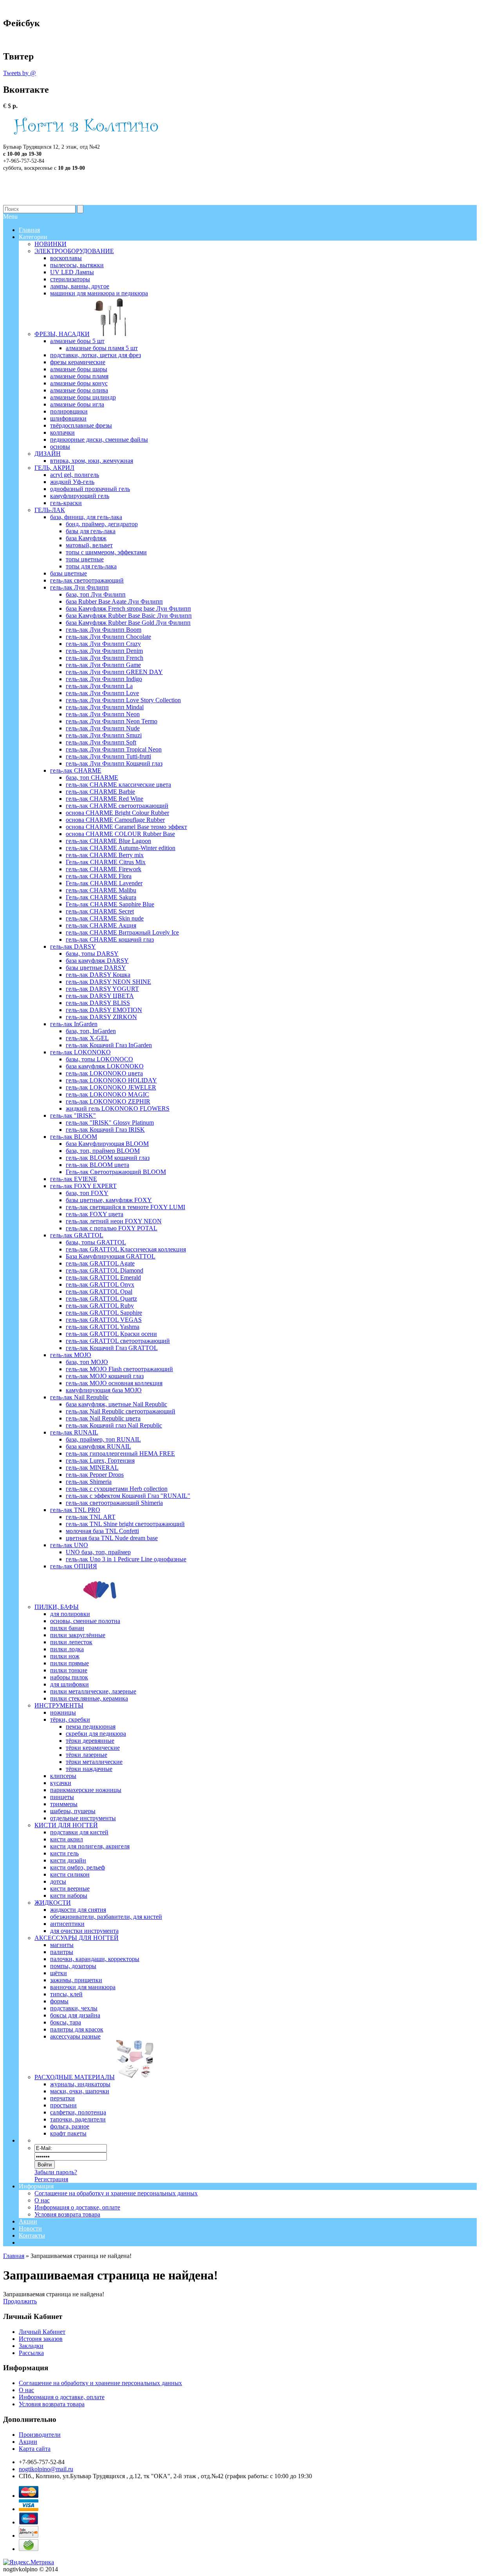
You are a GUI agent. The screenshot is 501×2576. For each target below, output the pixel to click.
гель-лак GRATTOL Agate (100, 1263)
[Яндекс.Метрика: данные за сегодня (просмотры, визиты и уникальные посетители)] (29, 2562)
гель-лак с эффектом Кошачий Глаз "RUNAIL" (128, 1496)
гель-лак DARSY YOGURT (102, 989)
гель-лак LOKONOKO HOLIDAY (111, 1080)
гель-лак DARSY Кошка (98, 975)
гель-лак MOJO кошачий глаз (105, 1376)
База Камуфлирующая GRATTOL (111, 1256)
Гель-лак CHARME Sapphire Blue (110, 904)
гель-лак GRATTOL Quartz (101, 1299)
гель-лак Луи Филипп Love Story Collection (123, 700)
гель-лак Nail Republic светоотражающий (121, 1411)
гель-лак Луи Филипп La (99, 686)
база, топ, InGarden (91, 1031)
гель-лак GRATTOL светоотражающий (118, 1341)
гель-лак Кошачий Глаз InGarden (109, 1045)
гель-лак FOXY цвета (95, 1214)
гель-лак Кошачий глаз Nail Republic (114, 1425)
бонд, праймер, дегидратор (102, 524)
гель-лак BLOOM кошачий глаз (108, 1158)
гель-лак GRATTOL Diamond (105, 1270)
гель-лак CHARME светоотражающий (117, 806)
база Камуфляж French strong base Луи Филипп (128, 608)
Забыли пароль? (56, 2172)
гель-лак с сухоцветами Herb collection (117, 1489)
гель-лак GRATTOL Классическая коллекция (126, 1249)
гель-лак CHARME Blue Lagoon (108, 841)
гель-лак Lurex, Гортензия (100, 1461)
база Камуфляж (86, 538)
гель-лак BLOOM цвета (97, 1165)
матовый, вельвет (89, 545)
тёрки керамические (93, 1748)
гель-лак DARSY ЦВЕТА (100, 996)
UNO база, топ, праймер (98, 1552)
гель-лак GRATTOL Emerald (103, 1277)
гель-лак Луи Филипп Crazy (103, 644)
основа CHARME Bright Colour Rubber (117, 813)
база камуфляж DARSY (97, 961)
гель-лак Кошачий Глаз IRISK (105, 1130)
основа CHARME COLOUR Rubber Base (120, 834)
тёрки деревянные (90, 1741)
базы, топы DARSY (92, 954)
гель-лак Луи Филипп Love (102, 693)
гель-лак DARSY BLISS (98, 1003)
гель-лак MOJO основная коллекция (114, 1383)
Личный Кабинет (42, 2332)
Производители (40, 2435)
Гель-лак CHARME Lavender (104, 883)
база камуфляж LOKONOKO (105, 1066)
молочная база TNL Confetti (102, 1531)
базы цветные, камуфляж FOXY (109, 1200)
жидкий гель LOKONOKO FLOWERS (118, 1108)
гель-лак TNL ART (91, 1517)
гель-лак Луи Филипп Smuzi (104, 735)
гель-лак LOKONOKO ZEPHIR (108, 1101)
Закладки (31, 2346)
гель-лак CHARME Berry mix (105, 855)
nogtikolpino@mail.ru (46, 2469)
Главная (14, 2256)
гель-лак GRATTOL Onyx (100, 1284)
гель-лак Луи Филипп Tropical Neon (114, 749)
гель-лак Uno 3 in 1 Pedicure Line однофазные (126, 1559)
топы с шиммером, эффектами (106, 552)
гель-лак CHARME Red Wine (105, 799)
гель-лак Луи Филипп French (105, 658)
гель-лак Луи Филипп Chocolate (108, 637)
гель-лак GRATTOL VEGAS (104, 1320)
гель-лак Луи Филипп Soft (101, 742)
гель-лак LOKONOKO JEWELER (111, 1087)
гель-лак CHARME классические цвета (118, 785)
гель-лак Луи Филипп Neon (103, 714)
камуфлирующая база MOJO (104, 1390)
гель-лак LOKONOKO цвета (104, 1073)
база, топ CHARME (92, 777)
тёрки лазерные (87, 1755)
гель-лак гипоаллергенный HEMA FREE (120, 1453)
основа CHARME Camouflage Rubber (115, 820)
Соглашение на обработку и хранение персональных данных (116, 2193)
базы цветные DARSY (96, 968)
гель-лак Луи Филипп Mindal (105, 707)
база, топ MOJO (87, 1362)
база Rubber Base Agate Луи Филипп (114, 601)
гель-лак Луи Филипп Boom (104, 630)
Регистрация (51, 2179)
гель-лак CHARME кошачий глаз (110, 939)
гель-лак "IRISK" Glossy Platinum (110, 1123)
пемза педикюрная (91, 1727)
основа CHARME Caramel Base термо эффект (126, 827)
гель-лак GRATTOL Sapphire (104, 1313)
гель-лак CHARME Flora (99, 876)
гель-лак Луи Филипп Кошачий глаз (114, 763)
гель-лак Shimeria (89, 1482)
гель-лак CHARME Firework (104, 869)
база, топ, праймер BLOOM (103, 1151)
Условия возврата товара (67, 2214)
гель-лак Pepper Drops (95, 1475)
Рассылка (31, 2353)
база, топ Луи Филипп (96, 594)
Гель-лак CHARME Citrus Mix (106, 862)
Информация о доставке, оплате (77, 2207)
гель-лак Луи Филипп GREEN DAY (114, 672)
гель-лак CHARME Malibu (101, 890)
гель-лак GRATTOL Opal (99, 1292)
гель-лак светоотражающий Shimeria (114, 1503)
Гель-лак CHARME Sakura (101, 897)
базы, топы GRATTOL (96, 1242)
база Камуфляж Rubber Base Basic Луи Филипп (129, 616)
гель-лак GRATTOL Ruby (100, 1306)
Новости (30, 2228)
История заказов (41, 2339)
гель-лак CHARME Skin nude (105, 918)
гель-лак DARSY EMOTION (104, 1010)
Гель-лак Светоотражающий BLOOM (116, 1172)
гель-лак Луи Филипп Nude (103, 728)
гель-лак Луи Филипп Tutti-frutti (108, 756)
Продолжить (20, 2301)
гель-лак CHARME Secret (100, 911)
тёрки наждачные (89, 1769)
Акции (28, 2221)
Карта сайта (35, 2449)
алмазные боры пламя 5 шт (102, 348)
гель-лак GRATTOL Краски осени (111, 1334)
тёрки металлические (94, 1762)
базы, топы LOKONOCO (99, 1059)
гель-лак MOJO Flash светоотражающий (119, 1369)
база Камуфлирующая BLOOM (107, 1144)
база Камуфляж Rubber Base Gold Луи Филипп (128, 623)
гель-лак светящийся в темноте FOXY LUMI (125, 1207)
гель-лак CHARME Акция (101, 925)
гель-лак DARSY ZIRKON (101, 1017)
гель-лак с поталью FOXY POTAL (112, 1228)
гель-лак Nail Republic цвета (103, 1418)
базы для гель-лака (91, 531)
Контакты (32, 2235)
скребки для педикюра (96, 1734)
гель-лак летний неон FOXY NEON (114, 1221)
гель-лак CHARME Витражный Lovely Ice (122, 932)
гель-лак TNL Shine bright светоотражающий (125, 1524)
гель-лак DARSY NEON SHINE (108, 982)
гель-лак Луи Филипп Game (103, 665)
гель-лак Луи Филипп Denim (104, 651)
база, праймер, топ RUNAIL (103, 1439)
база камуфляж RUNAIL (98, 1446)
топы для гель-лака (91, 566)
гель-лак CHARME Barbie (100, 792)
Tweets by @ (20, 73)
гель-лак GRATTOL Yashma (103, 1327)
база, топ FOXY (87, 1193)
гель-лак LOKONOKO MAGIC (107, 1094)
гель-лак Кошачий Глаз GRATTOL (112, 1348)
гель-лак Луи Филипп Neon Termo (112, 721)
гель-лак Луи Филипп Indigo (104, 679)
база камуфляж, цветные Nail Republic (116, 1404)
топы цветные (85, 559)
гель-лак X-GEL (87, 1038)
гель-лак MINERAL (92, 1468)
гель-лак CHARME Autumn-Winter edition (121, 848)
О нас (42, 2200)
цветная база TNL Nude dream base (112, 1538)
